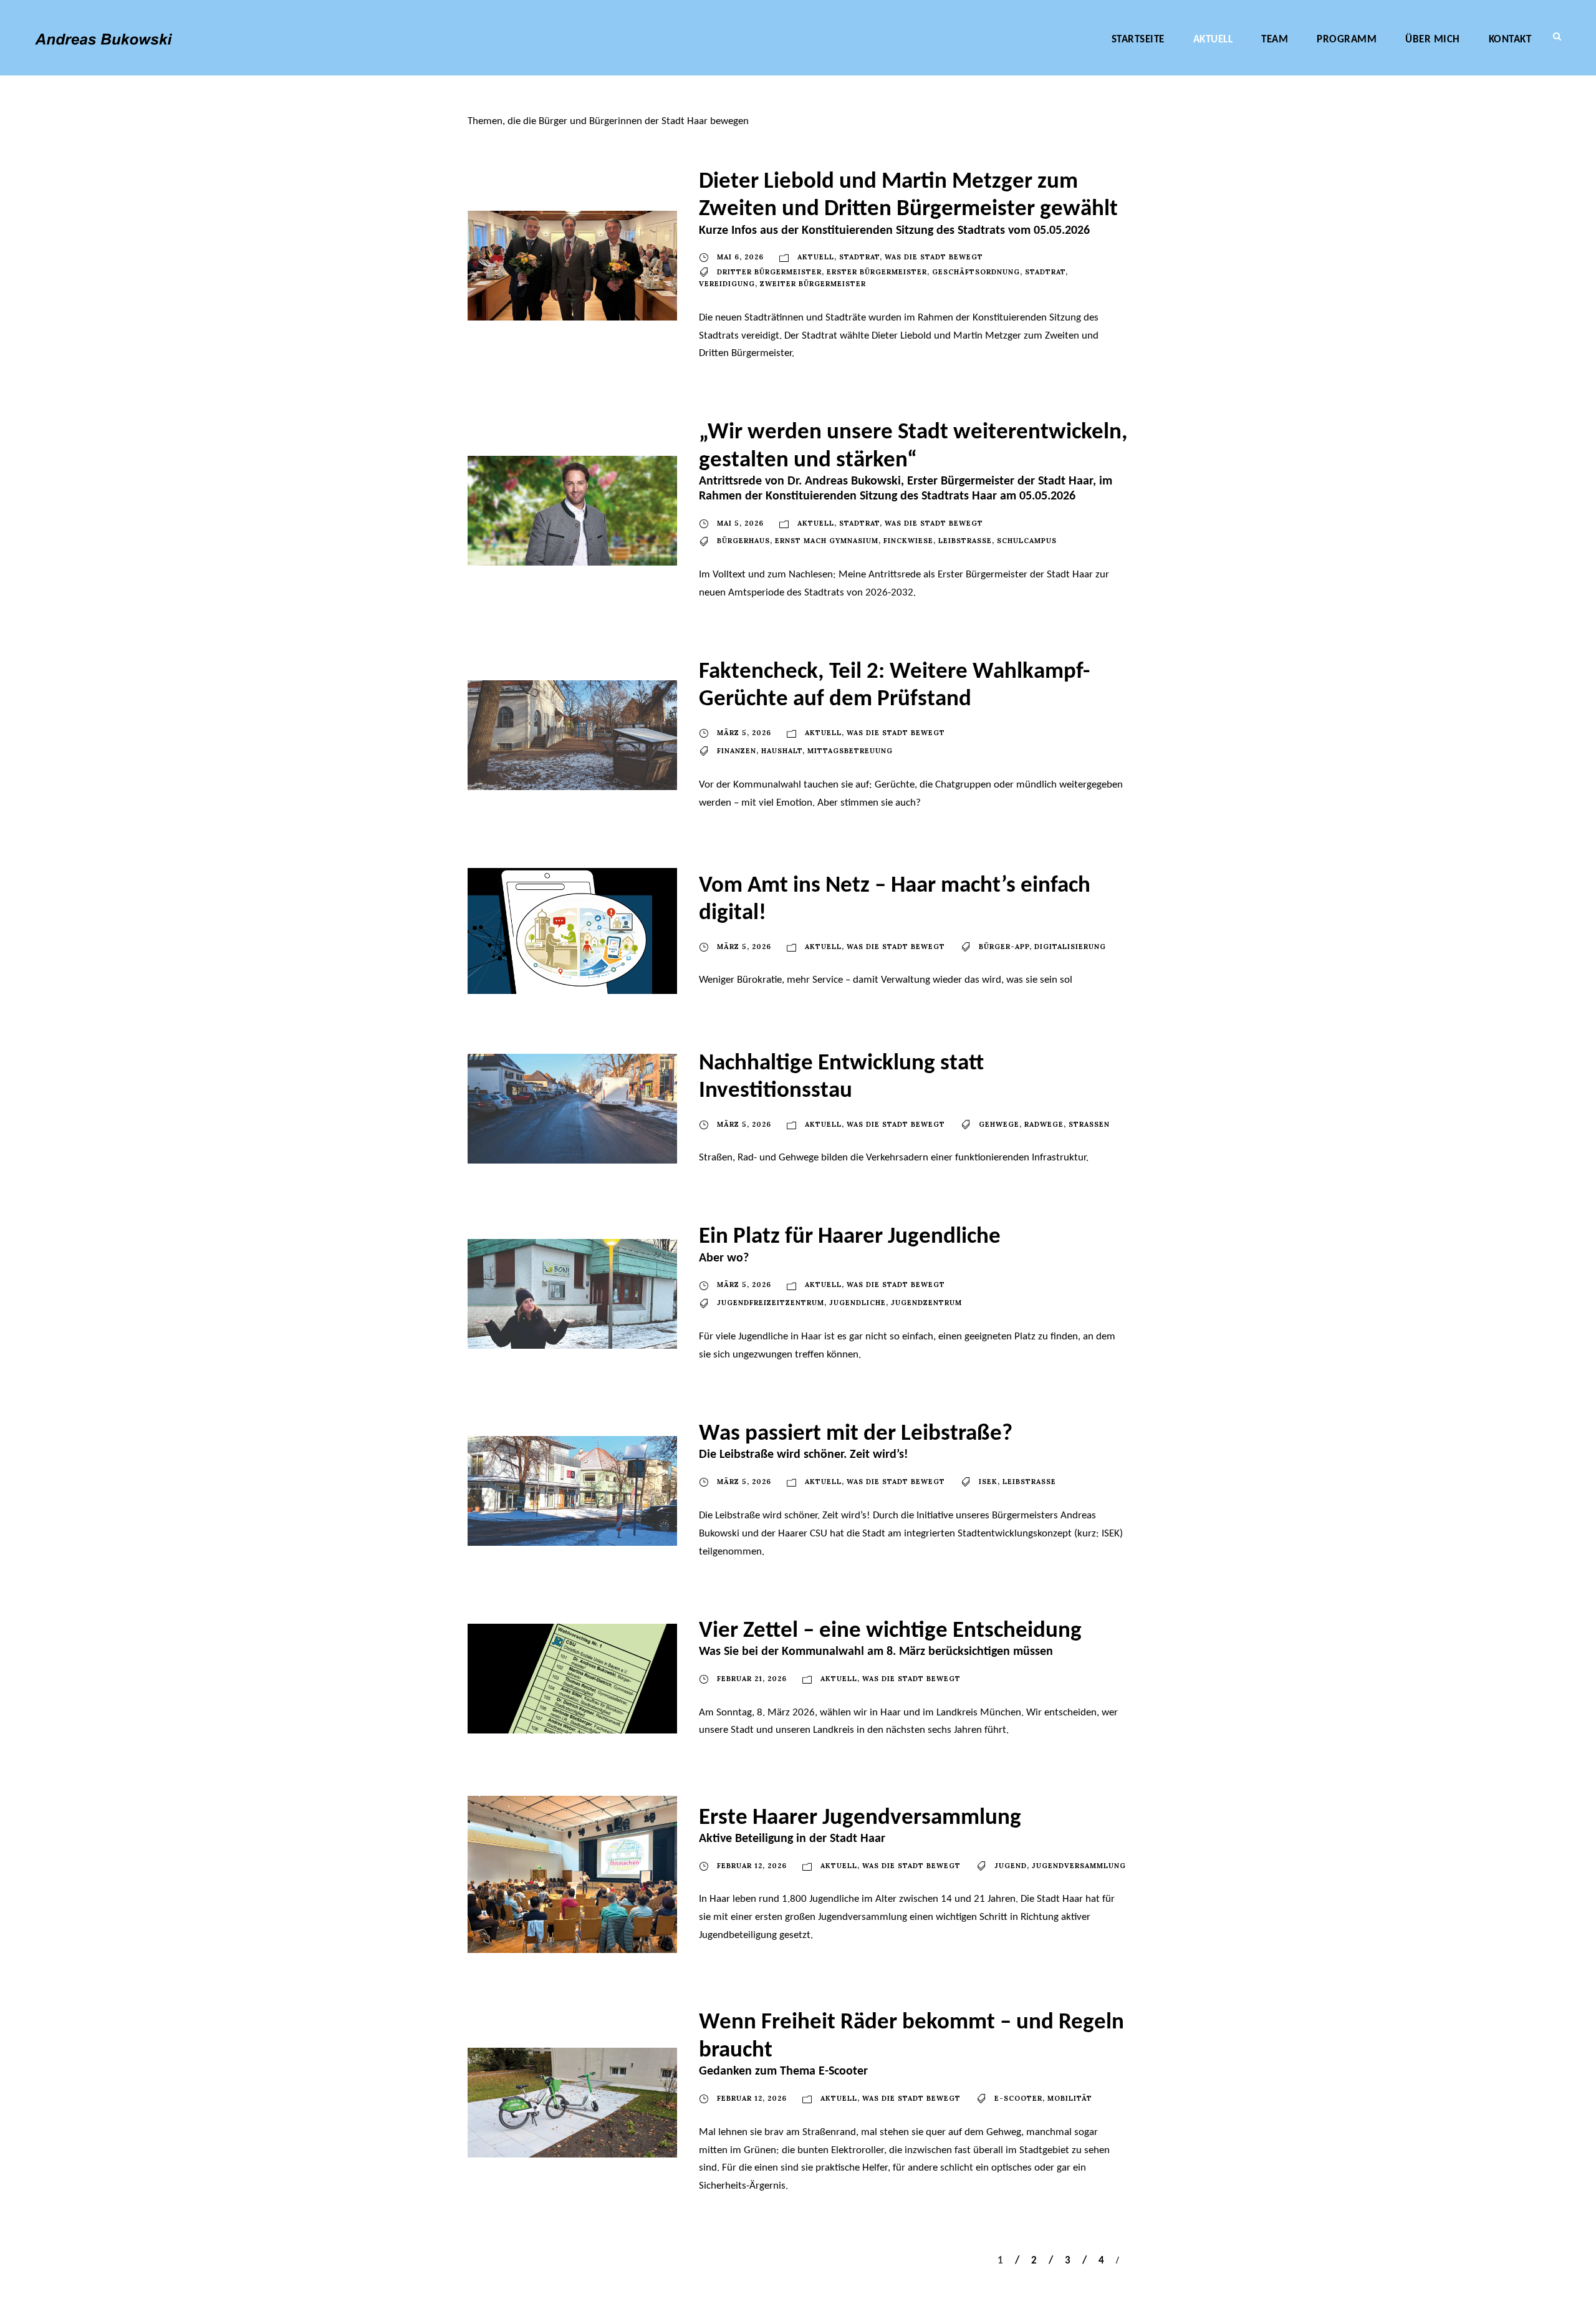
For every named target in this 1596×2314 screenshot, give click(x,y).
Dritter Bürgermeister (769, 272)
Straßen (1089, 1124)
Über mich (1433, 40)
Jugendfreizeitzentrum (771, 1303)
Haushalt (782, 751)
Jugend (1011, 1866)
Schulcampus (1027, 541)
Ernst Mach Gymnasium (827, 541)
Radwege (1044, 1124)
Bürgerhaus (743, 541)
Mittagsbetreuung (850, 751)
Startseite (1138, 40)
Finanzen (737, 751)
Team (1275, 40)
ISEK (988, 1482)
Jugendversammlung (1079, 1866)
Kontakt (1510, 40)
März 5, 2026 (744, 733)
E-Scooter (1018, 2098)
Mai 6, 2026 (740, 257)
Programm (1347, 40)
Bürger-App (1004, 947)
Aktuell (1213, 40)
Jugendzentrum (926, 1303)
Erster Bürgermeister (877, 272)
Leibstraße (965, 541)
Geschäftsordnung (976, 272)
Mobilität (1070, 2098)
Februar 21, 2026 (752, 1679)
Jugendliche (858, 1303)
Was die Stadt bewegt (934, 257)
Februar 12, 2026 (752, 1866)
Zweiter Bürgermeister (813, 284)
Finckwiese (908, 541)
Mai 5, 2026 (740, 523)
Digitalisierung (1070, 947)
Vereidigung (727, 284)
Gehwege (999, 1124)
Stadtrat (859, 257)
